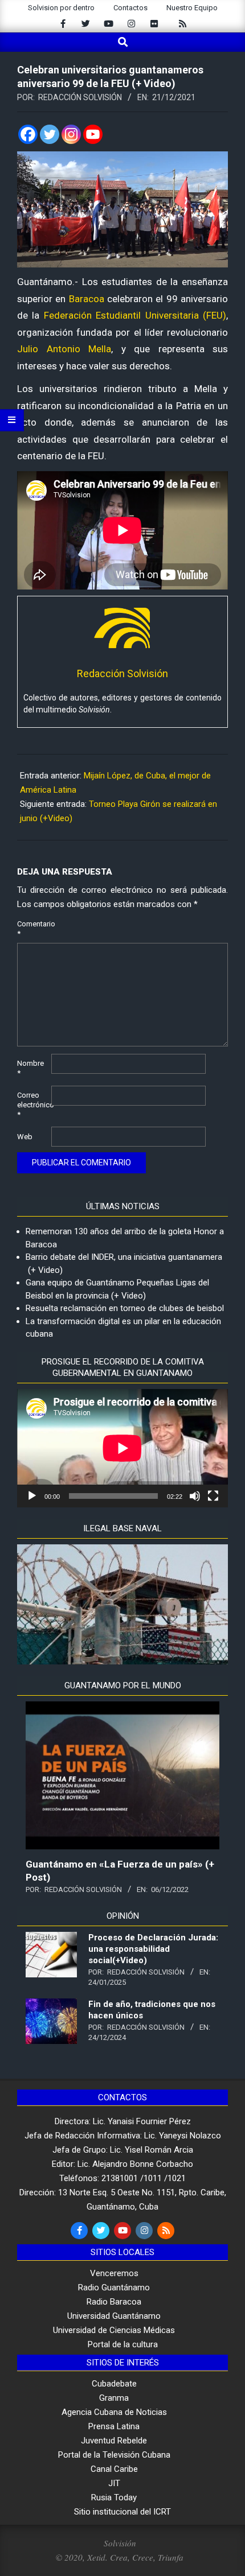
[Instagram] (71, 134)
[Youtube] (93, 134)
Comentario (33, 929)
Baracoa (87, 299)
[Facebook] (28, 134)
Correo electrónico (33, 1105)
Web (25, 1137)
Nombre (30, 1068)
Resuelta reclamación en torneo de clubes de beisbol (125, 1308)
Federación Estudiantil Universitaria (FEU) (135, 315)
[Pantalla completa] (213, 1496)
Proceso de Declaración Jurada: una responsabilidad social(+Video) (153, 1949)
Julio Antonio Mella (64, 349)
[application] (122, 1448)
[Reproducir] (32, 1496)
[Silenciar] (195, 1496)
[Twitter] (50, 134)
